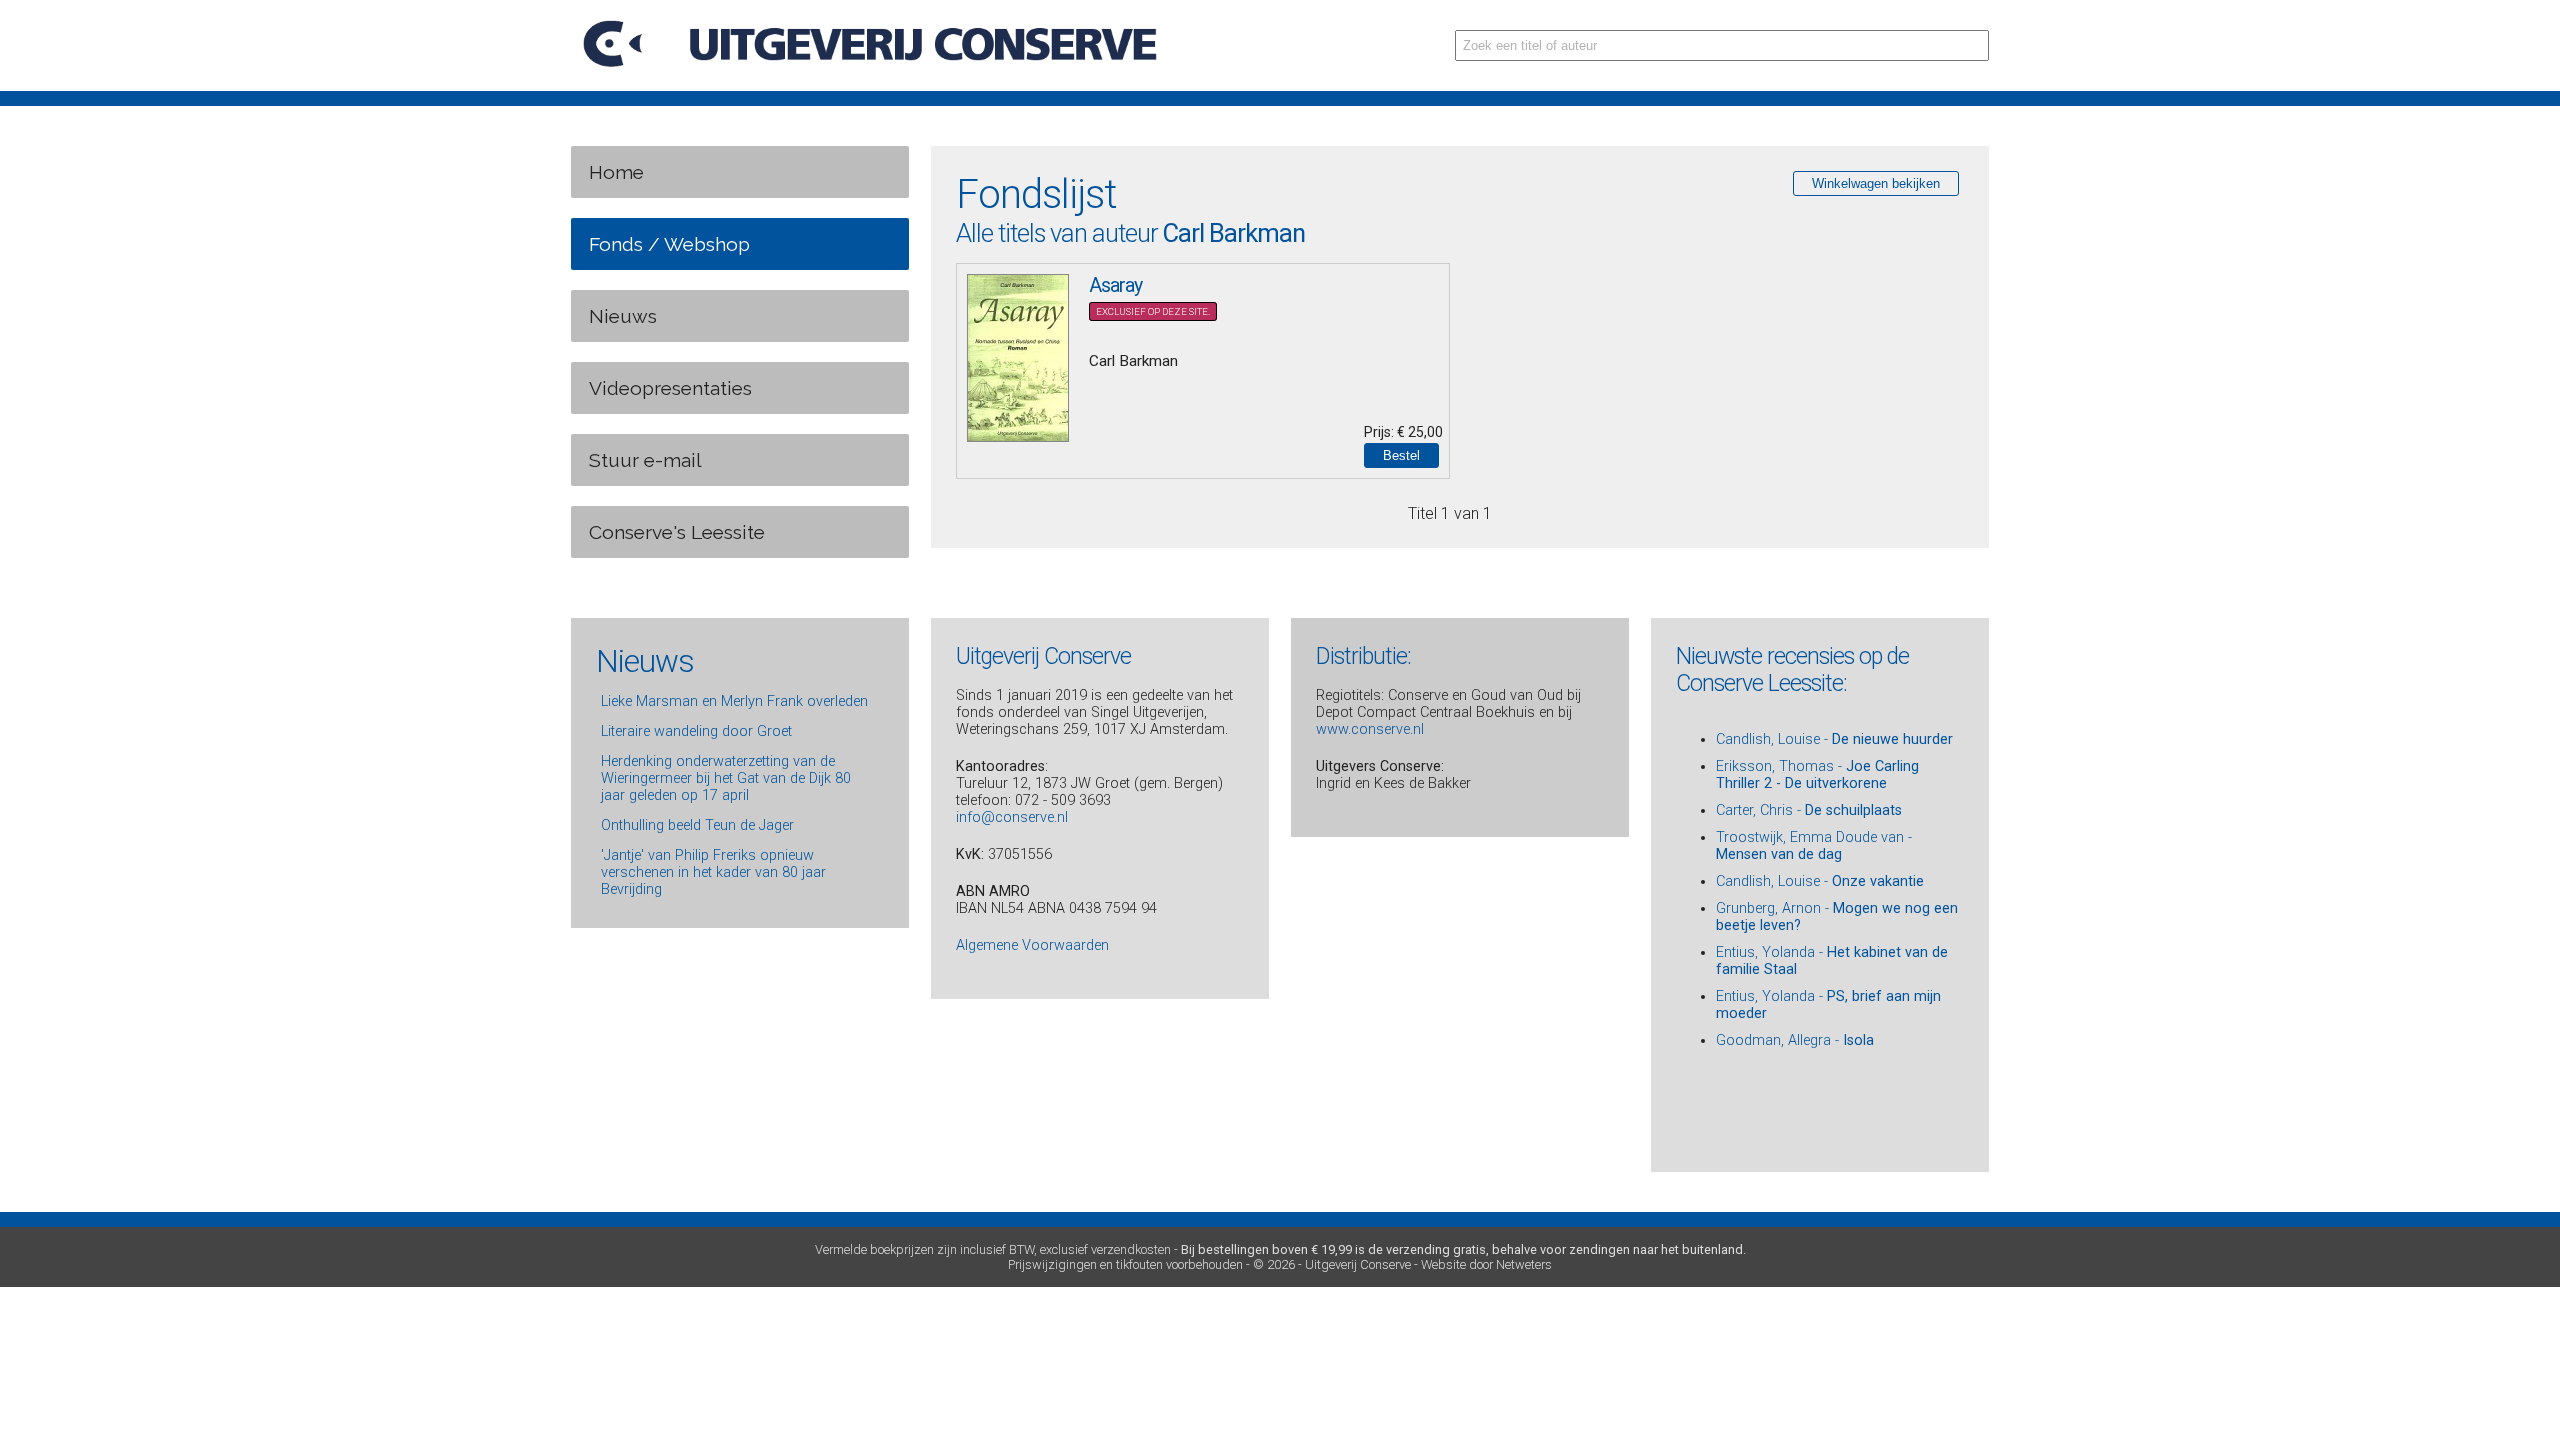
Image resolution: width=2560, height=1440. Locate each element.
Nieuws (623, 316)
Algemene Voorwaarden (1032, 945)
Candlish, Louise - (1834, 739)
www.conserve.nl (1370, 729)
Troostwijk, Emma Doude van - (1814, 846)
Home (616, 172)
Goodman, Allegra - (1795, 1040)
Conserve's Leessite (677, 532)
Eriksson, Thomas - (1817, 775)
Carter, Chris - (1809, 810)
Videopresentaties (670, 388)
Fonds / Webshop (669, 244)
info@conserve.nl (1012, 817)
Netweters (1524, 1264)
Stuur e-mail (645, 460)
